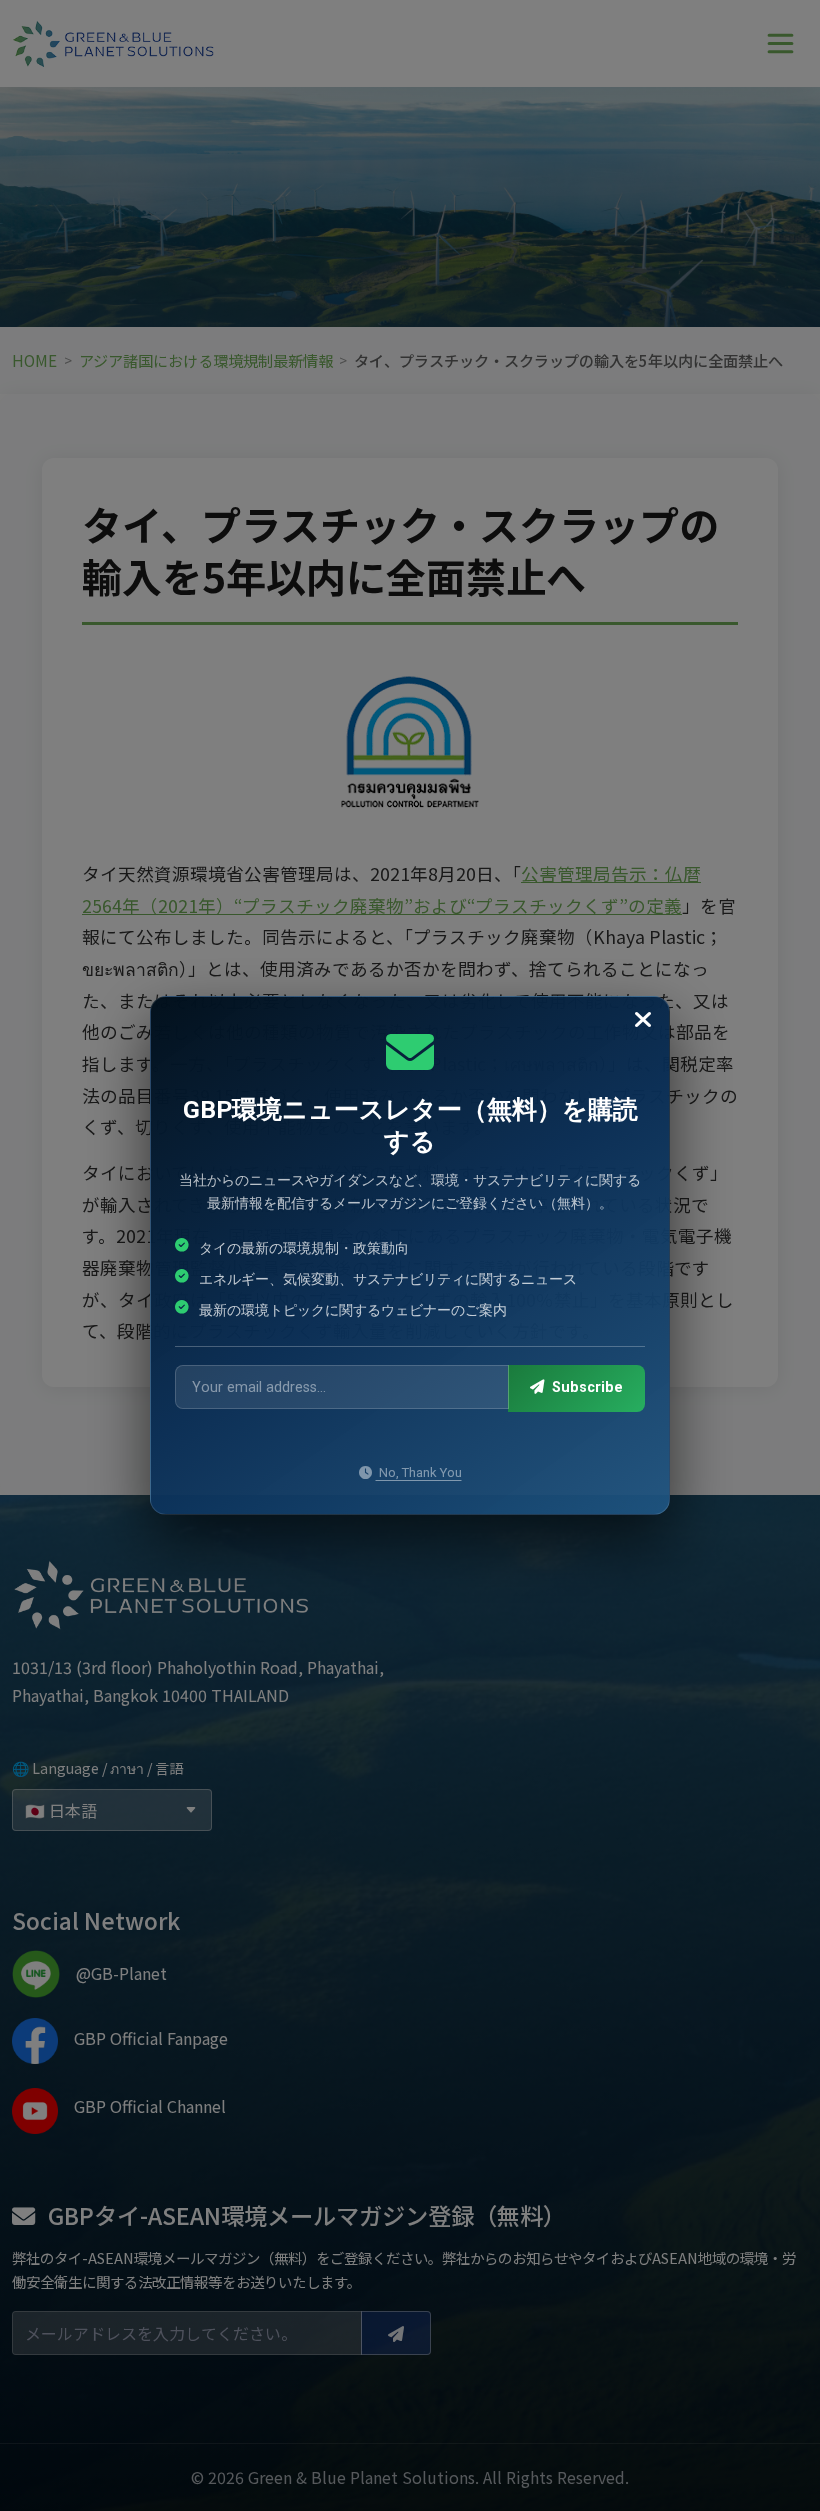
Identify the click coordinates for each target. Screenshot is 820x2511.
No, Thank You (419, 1472)
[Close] (643, 1020)
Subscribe (585, 1387)
